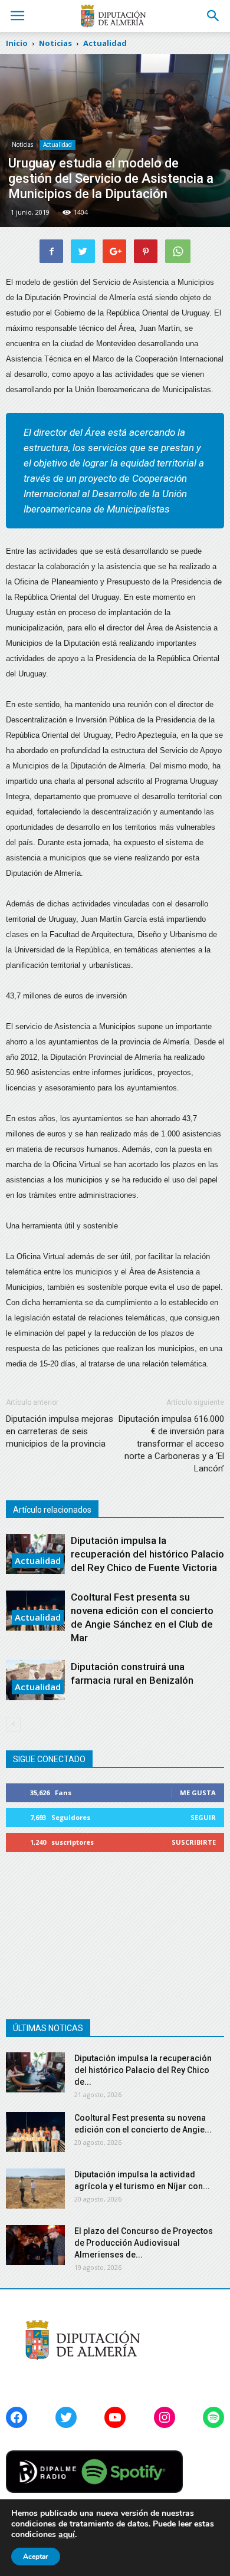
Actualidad (57, 144)
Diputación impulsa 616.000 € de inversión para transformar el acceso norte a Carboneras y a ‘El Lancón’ (171, 1444)
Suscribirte (194, 1842)
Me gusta (198, 1793)
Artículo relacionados (52, 1510)
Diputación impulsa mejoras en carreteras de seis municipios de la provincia (60, 1431)
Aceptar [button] (36, 2557)
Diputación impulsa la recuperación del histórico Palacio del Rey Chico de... (143, 2070)
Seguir (203, 1817)
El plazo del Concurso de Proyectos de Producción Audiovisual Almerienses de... (144, 2243)
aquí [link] (67, 2534)
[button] (213, 16)
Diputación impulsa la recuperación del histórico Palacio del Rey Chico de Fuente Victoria (147, 1554)
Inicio (17, 43)
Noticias (22, 144)
